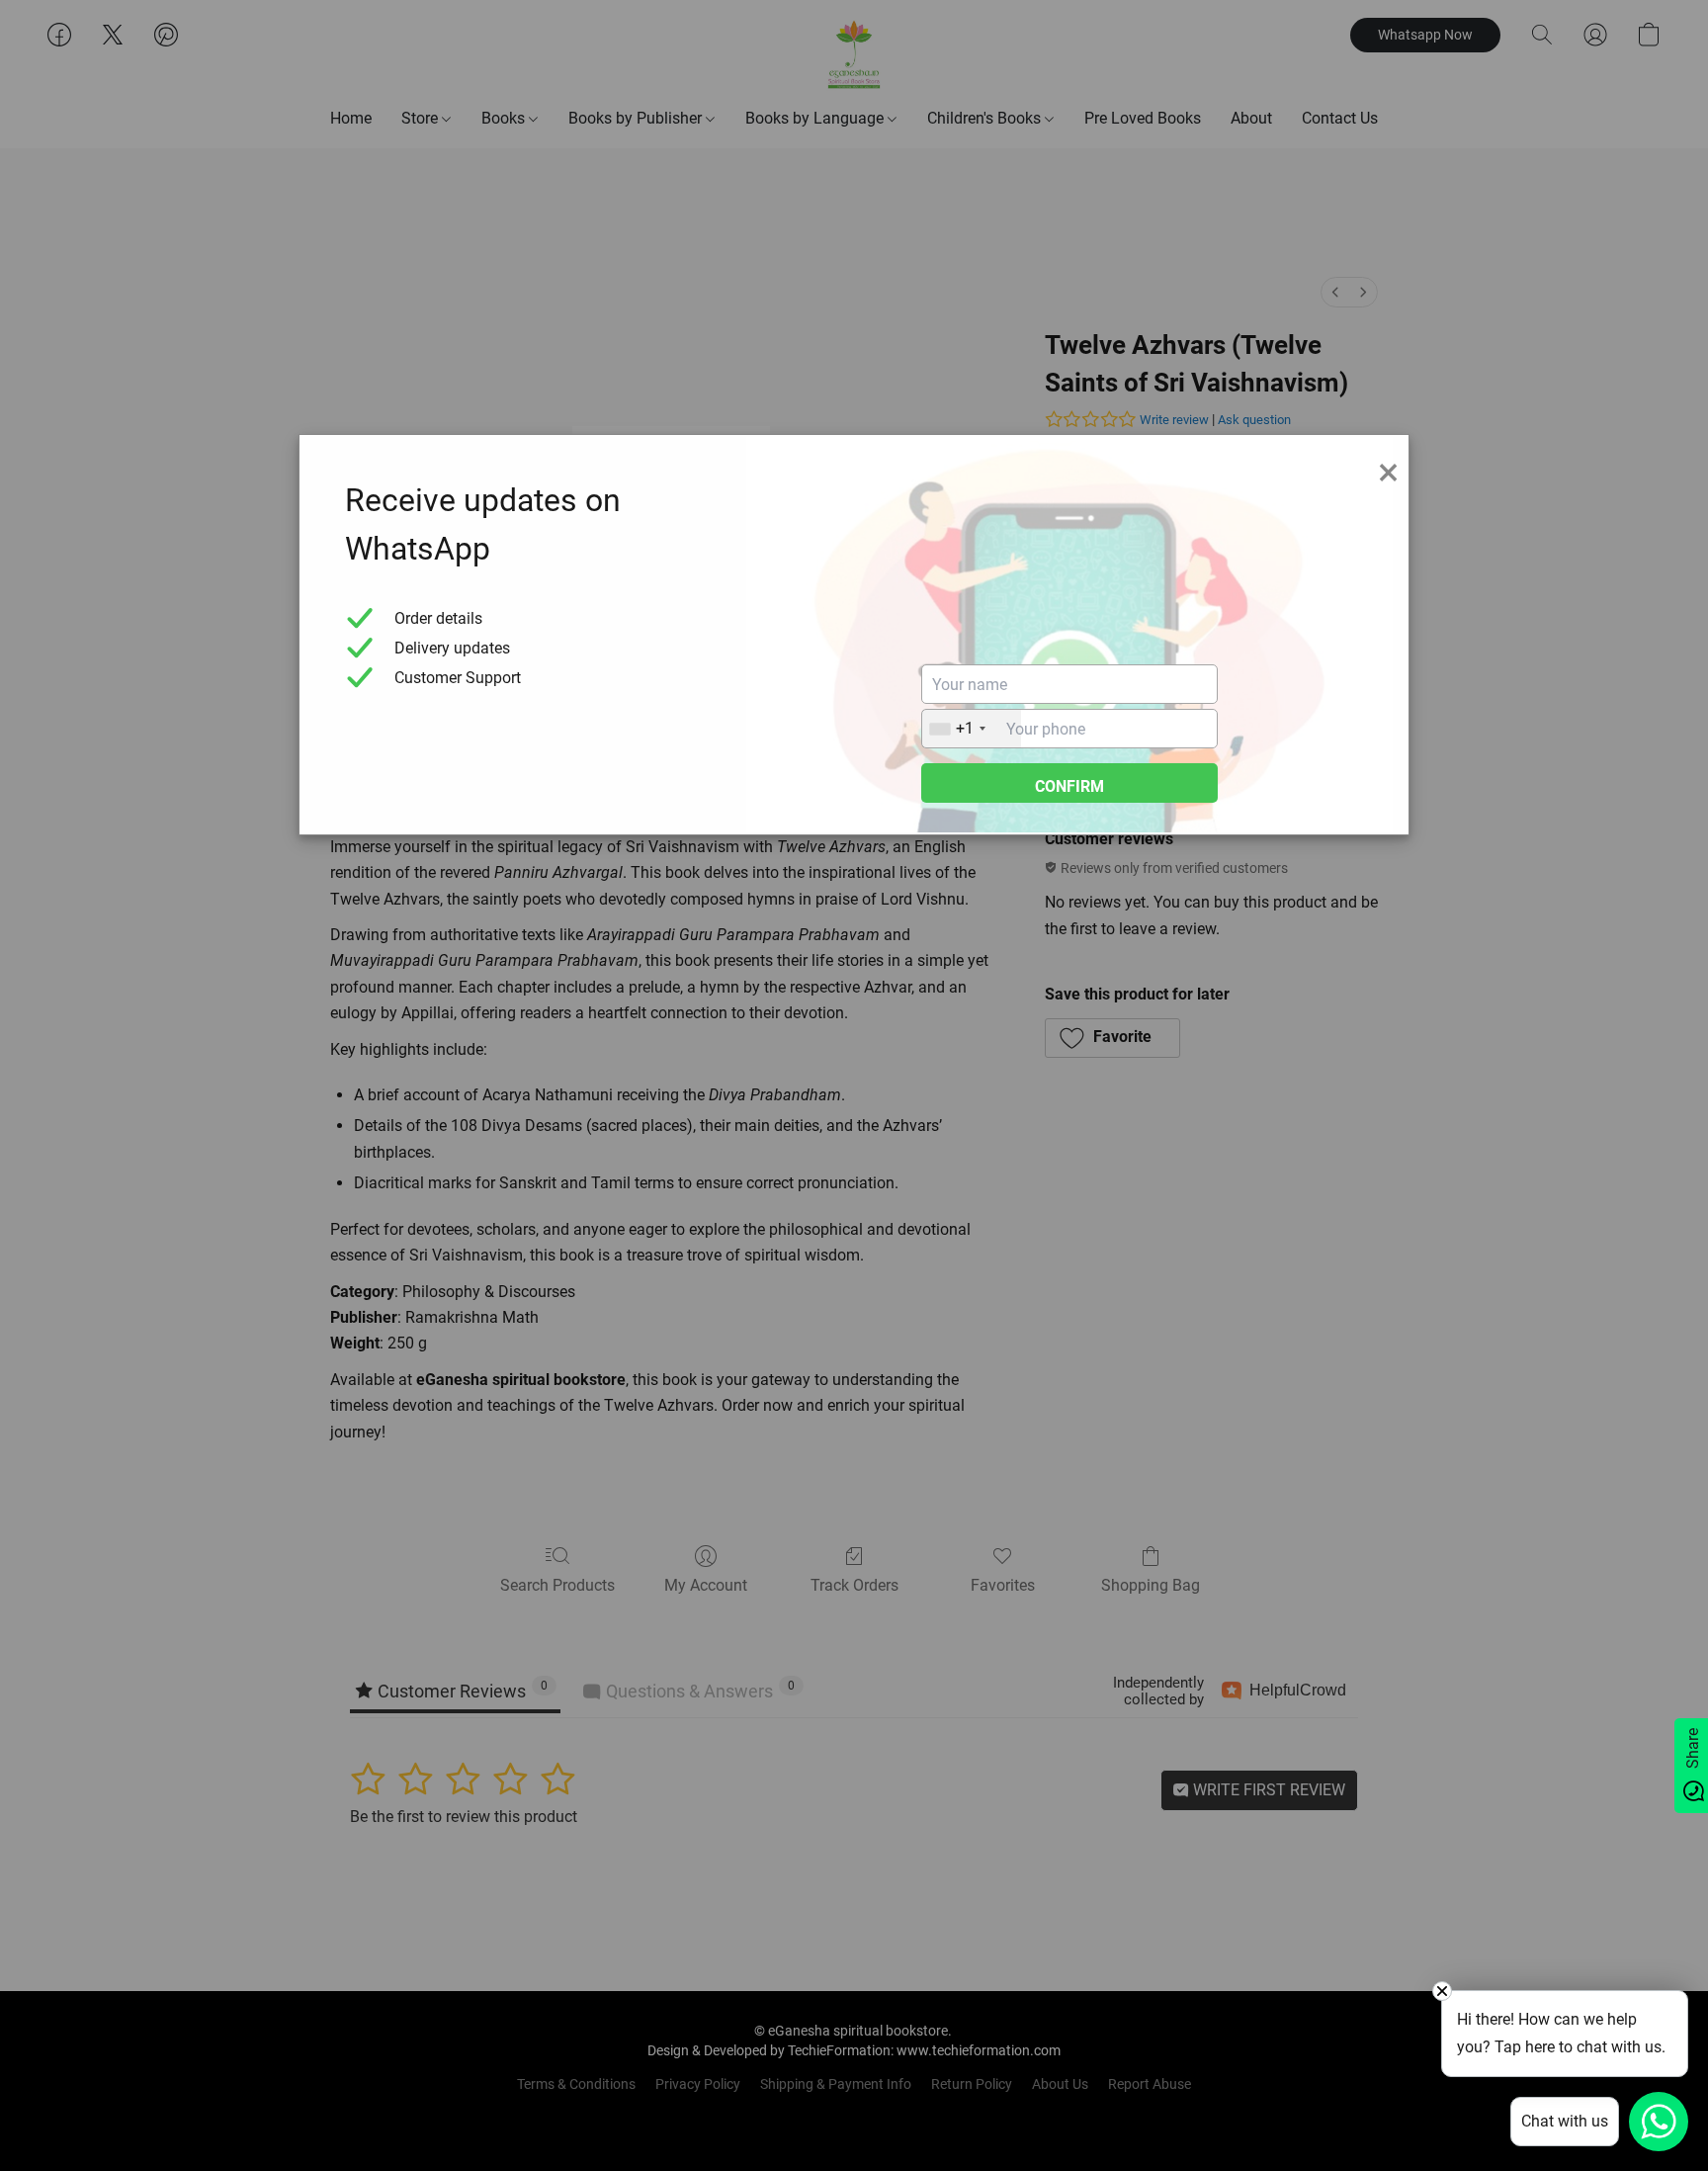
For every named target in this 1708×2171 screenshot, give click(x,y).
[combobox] (972, 729)
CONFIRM (1069, 786)
